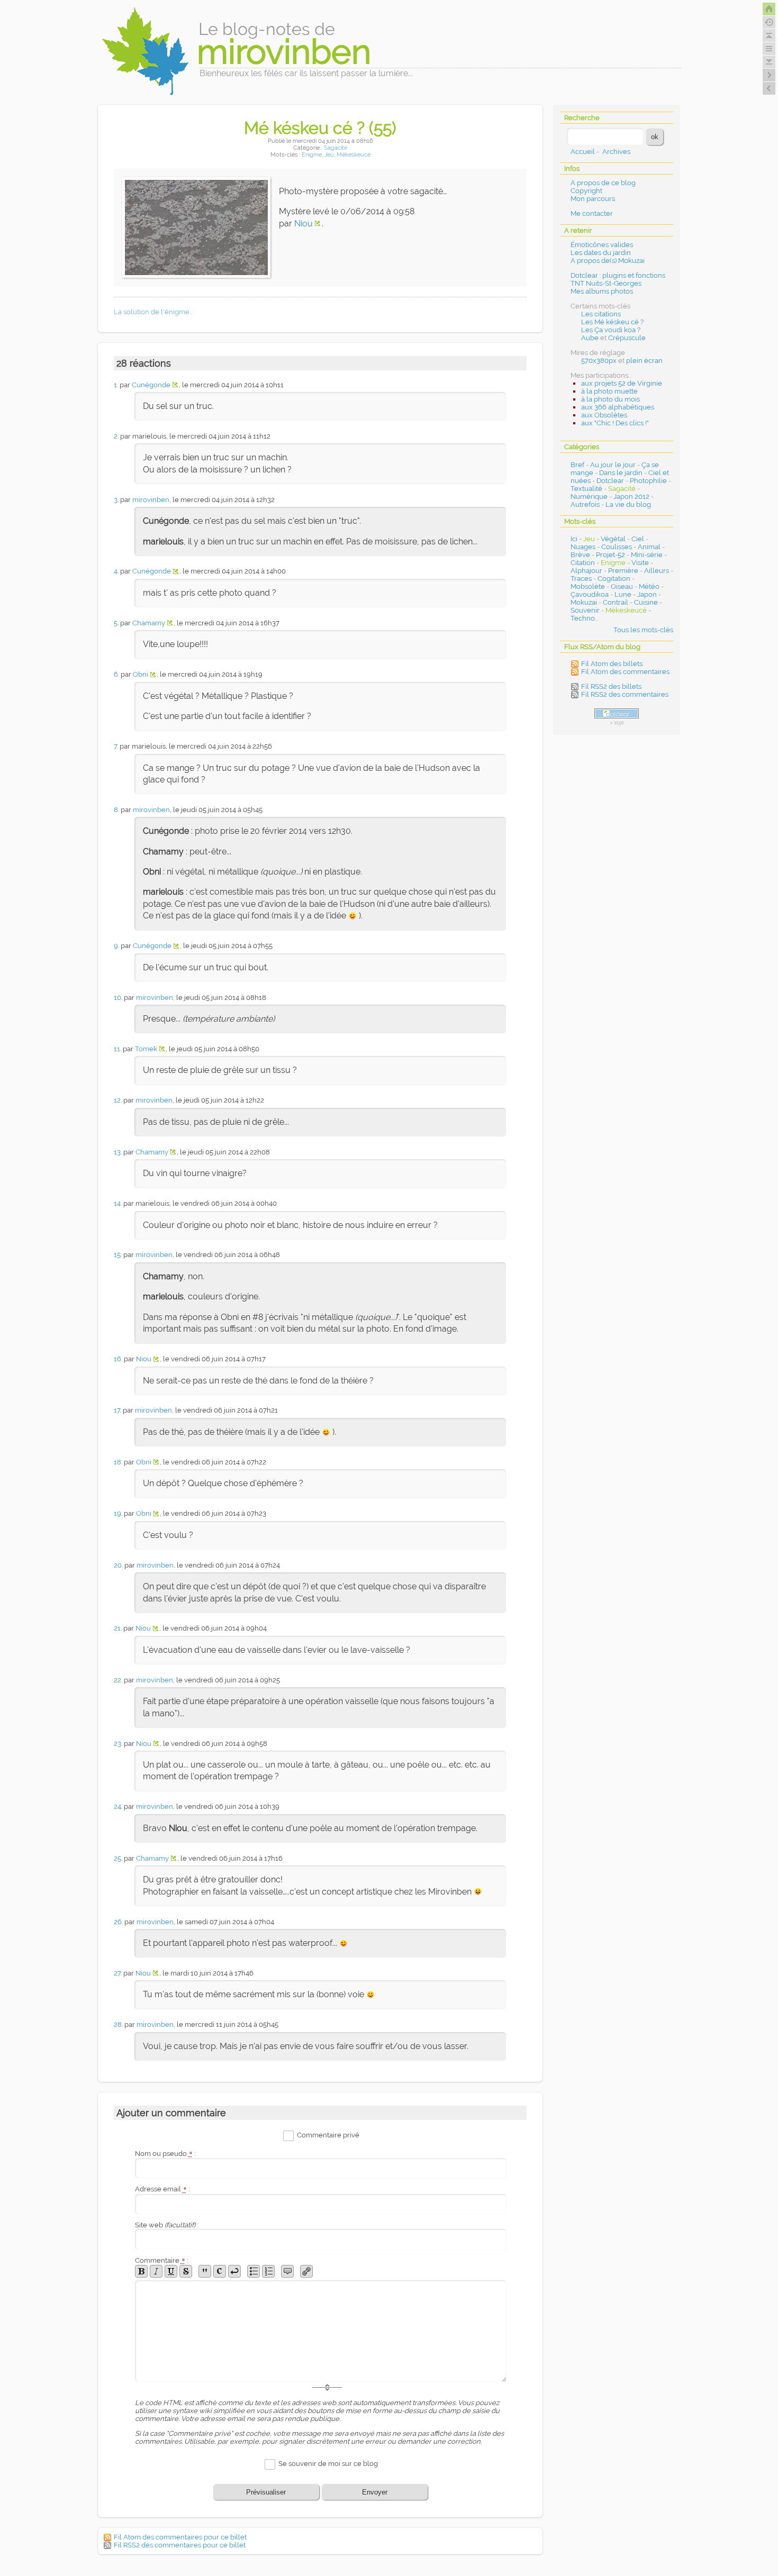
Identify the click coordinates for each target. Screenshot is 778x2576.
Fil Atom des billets (612, 664)
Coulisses (617, 547)
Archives (616, 152)
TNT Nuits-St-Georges (606, 283)
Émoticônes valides (602, 245)
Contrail (616, 602)
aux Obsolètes (604, 415)
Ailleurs (657, 571)
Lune (623, 594)
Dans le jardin (621, 473)
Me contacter (592, 213)
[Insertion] (171, 2271)
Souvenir (585, 610)
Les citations (601, 314)
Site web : (166, 2225)
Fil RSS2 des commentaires (625, 694)
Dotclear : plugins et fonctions (618, 275)
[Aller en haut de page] (769, 35)
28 (118, 2024)
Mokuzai (584, 602)
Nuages (583, 547)
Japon (647, 594)
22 (117, 1680)
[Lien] (306, 2271)
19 (117, 1513)
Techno (583, 618)
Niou (304, 224)
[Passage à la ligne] (234, 2271)
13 (117, 1152)
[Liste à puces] (254, 2271)
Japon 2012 (631, 497)
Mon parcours (593, 199)
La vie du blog (628, 504)
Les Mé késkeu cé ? (612, 322)
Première (623, 571)
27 (117, 1973)
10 (117, 998)
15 (117, 1255)
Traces (581, 579)
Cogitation (614, 579)
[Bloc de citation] (287, 2271)
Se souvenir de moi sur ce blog (328, 2464)
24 (117, 1806)
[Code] (220, 2271)
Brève (580, 555)
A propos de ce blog (603, 183)
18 (117, 1462)
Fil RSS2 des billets (611, 686)
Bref (577, 465)
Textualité (586, 489)
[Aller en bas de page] (769, 62)
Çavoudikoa (590, 594)
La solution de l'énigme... (153, 312)
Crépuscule (627, 338)
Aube (590, 338)
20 (118, 1565)
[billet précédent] (769, 75)
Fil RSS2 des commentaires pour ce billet (180, 2545)
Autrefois (585, 504)
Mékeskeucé (354, 155)
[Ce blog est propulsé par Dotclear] (617, 713)
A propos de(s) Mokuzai (608, 261)
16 (117, 1359)
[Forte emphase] (141, 2271)
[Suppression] (186, 2271)
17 (117, 1410)
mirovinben (151, 500)
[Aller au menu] (769, 49)
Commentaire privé (328, 2135)
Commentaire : (161, 2260)
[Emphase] (156, 2271)
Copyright (586, 191)
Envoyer (375, 2492)
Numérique (589, 497)
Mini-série (647, 555)
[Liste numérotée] (268, 2271)
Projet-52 (610, 555)
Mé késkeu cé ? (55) (320, 128)
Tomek (146, 1049)
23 (117, 1744)
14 (117, 1203)
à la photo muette (609, 391)
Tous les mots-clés (643, 630)
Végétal (613, 539)
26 (118, 1922)
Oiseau (622, 586)
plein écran (644, 361)
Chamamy (149, 623)
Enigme (312, 155)
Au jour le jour (613, 465)
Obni (141, 674)
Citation (583, 563)
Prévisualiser (266, 2492)
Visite (640, 563)
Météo (649, 586)
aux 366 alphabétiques (618, 407)
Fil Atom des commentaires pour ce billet (180, 2537)
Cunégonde (151, 385)
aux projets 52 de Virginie (622, 383)
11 (117, 1049)
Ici (574, 539)
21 (117, 1628)
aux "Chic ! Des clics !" (615, 423)
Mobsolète (588, 586)
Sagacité (336, 148)
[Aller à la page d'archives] (769, 22)
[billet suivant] (769, 88)
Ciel (638, 539)
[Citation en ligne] (205, 2271)
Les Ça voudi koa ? (611, 330)
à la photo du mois (610, 399)
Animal (649, 547)
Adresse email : (162, 2189)
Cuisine (646, 602)
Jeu (329, 155)
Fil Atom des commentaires (625, 672)
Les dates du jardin (601, 253)
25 (117, 1858)
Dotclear (610, 481)
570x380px (599, 361)
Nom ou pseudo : (165, 2154)
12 (117, 1100)
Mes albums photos (602, 291)
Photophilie (648, 481)
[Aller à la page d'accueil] (769, 9)
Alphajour (586, 571)
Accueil (583, 152)
